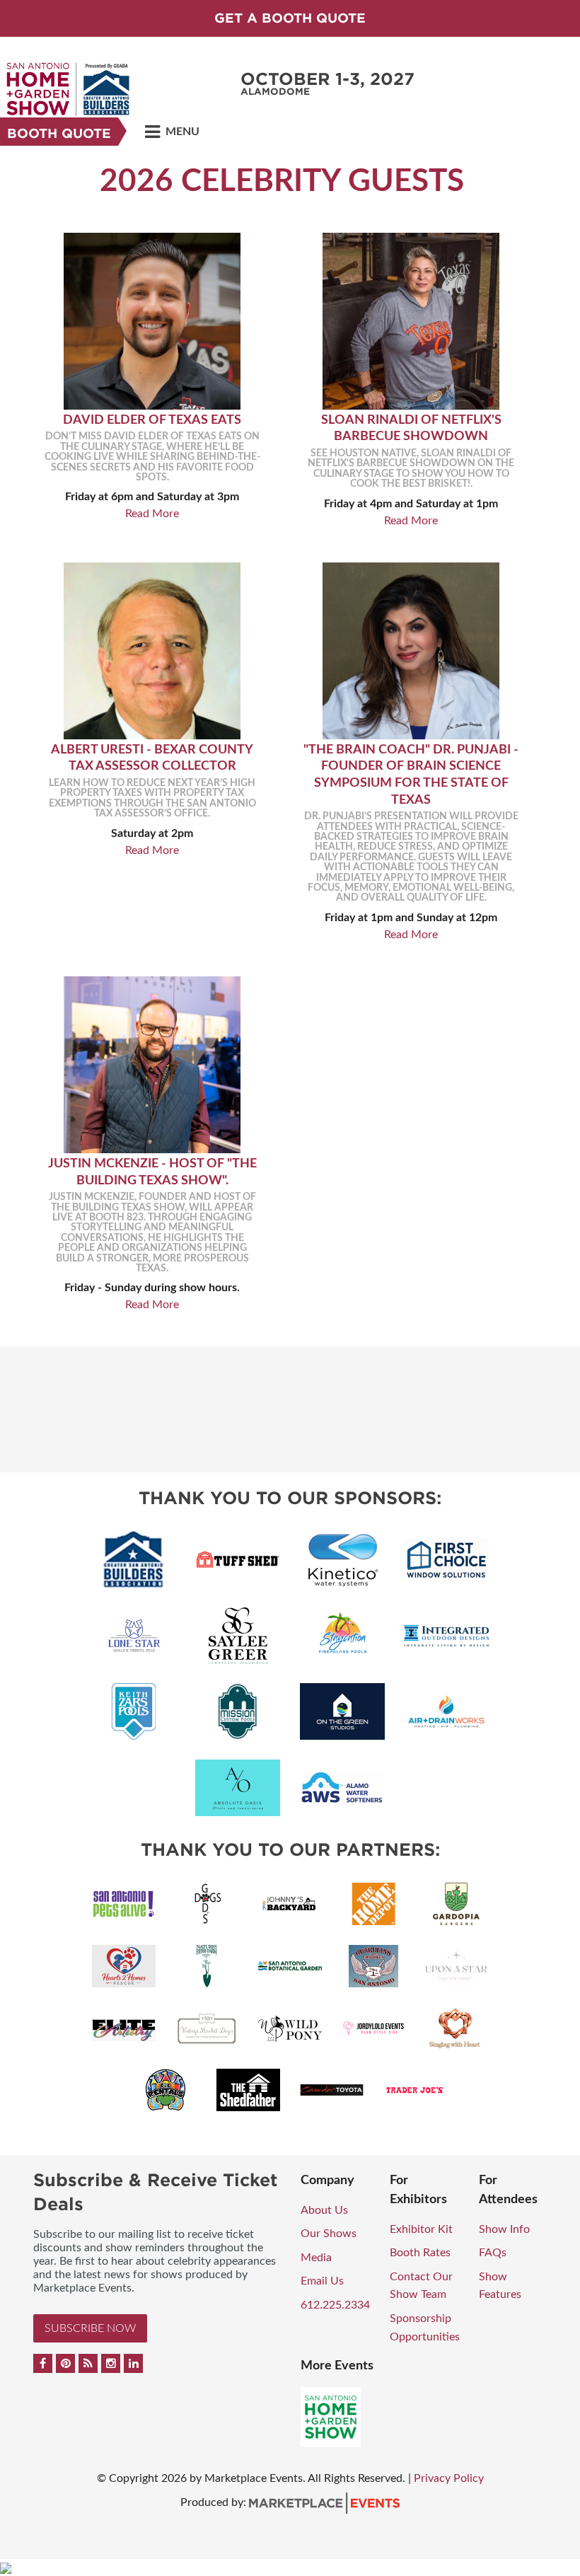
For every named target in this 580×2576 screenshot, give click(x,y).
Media (316, 2258)
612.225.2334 (335, 2305)
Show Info (504, 2229)
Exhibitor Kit (421, 2229)
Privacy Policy (449, 2478)
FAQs (493, 2253)
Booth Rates (420, 2253)
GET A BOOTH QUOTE (290, 18)
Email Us (322, 2281)
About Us (324, 2210)
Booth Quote (59, 133)
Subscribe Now (90, 2328)
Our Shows (329, 2234)
